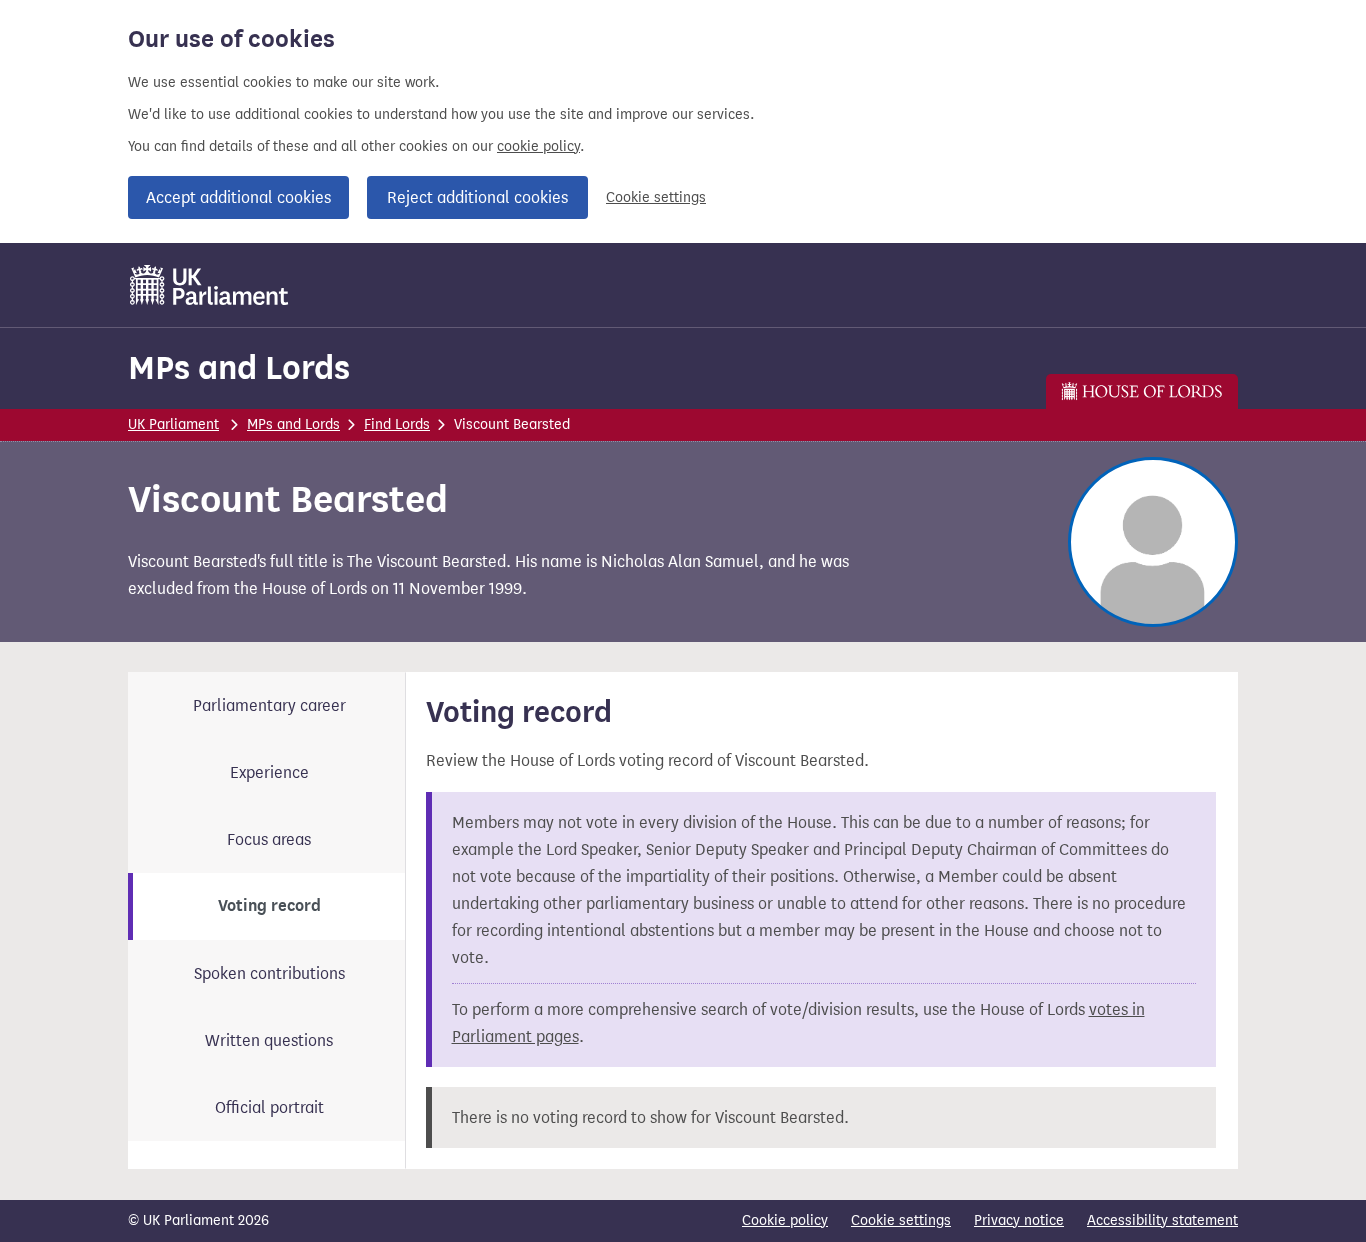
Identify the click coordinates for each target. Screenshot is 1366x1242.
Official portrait (269, 1107)
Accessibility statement (1162, 1220)
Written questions (269, 1040)
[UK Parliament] (209, 285)
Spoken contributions (269, 973)
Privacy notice (1019, 1220)
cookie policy (538, 146)
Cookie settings (656, 197)
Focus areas (269, 839)
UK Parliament (173, 424)
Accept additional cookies (238, 197)
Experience (269, 772)
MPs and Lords (239, 367)
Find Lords (397, 424)
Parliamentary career (269, 705)
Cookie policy (785, 1220)
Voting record (269, 906)
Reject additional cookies (477, 197)
